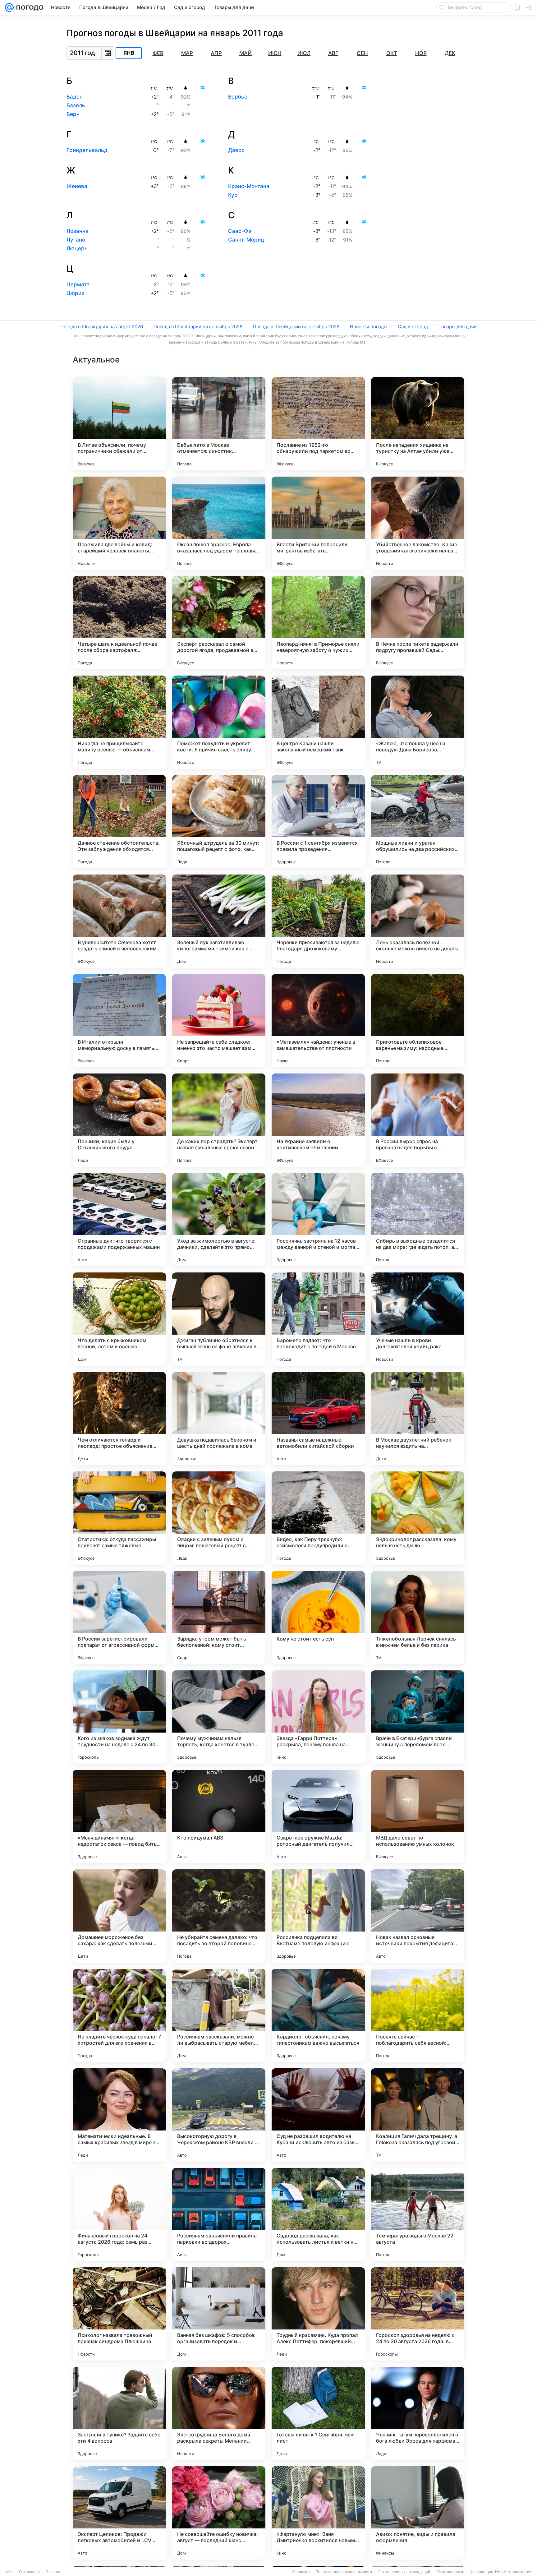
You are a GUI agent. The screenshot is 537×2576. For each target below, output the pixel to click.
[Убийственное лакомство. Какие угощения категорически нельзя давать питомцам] (418, 523)
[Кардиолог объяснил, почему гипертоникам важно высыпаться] (318, 2015)
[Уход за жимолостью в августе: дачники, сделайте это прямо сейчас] (219, 1220)
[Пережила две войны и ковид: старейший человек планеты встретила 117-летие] (119, 523)
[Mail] (9, 7)
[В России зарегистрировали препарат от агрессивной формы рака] (119, 1618)
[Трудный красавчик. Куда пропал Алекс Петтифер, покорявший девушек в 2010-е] (318, 2314)
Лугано (76, 240)
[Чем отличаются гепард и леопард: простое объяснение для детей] (119, 1419)
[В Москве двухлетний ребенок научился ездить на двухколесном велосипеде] (418, 1419)
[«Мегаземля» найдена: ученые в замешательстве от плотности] (318, 1021)
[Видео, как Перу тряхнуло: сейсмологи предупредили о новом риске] (318, 1518)
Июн (275, 53)
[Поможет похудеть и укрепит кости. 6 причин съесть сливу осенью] (219, 722)
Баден (75, 97)
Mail (10, 2572)
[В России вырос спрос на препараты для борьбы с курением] (418, 1120)
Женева (77, 186)
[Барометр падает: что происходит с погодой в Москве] (318, 1319)
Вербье (238, 97)
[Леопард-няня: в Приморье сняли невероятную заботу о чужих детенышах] (318, 623)
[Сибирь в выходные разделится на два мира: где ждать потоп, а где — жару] (418, 1220)
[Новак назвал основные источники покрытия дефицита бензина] (418, 1916)
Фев (158, 53)
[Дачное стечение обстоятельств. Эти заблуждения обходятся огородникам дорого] (119, 822)
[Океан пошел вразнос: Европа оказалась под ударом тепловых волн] (219, 523)
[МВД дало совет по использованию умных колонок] (418, 1817)
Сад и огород (413, 327)
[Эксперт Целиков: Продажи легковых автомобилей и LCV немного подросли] (119, 2513)
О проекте (301, 2572)
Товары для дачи (458, 327)
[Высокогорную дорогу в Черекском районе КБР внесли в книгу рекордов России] (219, 2115)
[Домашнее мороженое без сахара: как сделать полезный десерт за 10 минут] (119, 1916)
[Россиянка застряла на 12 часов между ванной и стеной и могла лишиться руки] (318, 1220)
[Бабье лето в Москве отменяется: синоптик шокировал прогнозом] (219, 424)
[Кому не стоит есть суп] (318, 1618)
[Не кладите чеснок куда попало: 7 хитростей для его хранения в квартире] (119, 2015)
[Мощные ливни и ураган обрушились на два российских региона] (418, 822)
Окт (392, 53)
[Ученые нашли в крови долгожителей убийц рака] (418, 1319)
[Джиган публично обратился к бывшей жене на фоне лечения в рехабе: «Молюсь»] (219, 1319)
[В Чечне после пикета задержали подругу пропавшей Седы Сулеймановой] (418, 623)
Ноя (421, 53)
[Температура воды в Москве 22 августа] (418, 2214)
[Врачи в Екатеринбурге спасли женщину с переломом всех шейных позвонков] (418, 1717)
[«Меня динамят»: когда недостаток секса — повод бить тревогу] (119, 1817)
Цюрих (75, 293)
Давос (236, 150)
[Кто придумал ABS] (219, 1817)
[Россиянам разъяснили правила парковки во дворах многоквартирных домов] (219, 2214)
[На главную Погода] (29, 7)
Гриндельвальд (87, 150)
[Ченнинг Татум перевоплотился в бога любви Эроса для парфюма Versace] (418, 2413)
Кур (233, 195)
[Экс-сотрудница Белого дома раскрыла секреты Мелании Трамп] (219, 2413)
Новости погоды (369, 327)
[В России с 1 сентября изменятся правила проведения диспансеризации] (318, 822)
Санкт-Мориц (246, 240)
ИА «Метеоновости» (513, 2572)
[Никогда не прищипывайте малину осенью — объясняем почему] (119, 722)
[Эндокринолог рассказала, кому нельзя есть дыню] (418, 1518)
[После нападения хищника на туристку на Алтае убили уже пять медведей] (418, 424)
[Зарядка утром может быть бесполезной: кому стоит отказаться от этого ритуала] (219, 1618)
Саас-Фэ (240, 231)
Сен (362, 53)
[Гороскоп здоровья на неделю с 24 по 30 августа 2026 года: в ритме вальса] (418, 2314)
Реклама (53, 2572)
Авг (333, 53)
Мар (187, 53)
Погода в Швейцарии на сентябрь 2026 (198, 327)
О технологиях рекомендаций (404, 2572)
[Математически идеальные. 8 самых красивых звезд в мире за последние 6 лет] (119, 2115)
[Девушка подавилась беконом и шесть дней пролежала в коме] (219, 1419)
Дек (450, 53)
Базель (76, 105)
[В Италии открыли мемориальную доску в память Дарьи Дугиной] (119, 1021)
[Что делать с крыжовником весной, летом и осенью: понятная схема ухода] (119, 1319)
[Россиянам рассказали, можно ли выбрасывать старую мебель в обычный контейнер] (219, 2015)
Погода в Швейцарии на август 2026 (102, 327)
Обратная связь (450, 2572)
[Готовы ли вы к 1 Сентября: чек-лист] (318, 2413)
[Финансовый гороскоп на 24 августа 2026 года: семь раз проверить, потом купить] (119, 2214)
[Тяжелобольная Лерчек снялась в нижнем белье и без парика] (418, 1618)
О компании (29, 2572)
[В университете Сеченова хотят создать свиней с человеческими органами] (119, 921)
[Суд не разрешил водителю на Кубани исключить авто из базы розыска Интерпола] (318, 2115)
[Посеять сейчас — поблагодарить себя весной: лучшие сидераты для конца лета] (418, 2015)
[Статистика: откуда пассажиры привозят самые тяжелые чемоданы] (119, 1518)
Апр (216, 53)
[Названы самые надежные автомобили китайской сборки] (318, 1419)
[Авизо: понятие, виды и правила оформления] (418, 2513)
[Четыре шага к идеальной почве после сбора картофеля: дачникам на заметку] (119, 623)
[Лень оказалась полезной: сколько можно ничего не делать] (418, 921)
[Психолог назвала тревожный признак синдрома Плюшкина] (119, 2314)
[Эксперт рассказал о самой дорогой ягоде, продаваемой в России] (219, 623)
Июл (304, 53)
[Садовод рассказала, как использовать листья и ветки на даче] (318, 2214)
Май (246, 53)
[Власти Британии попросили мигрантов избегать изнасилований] (318, 523)
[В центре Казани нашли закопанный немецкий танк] (318, 722)
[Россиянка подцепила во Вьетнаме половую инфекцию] (318, 1916)
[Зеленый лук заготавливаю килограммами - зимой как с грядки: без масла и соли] (219, 921)
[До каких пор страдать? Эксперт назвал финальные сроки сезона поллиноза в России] (219, 1120)
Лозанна (78, 231)
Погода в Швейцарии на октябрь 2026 (296, 327)
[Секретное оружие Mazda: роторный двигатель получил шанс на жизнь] (318, 1817)
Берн (73, 114)
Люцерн (77, 248)
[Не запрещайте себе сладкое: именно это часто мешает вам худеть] (219, 1021)
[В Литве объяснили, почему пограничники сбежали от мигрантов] (119, 424)
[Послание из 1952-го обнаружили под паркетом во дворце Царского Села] (318, 424)
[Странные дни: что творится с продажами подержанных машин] (119, 1220)
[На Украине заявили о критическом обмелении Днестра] (318, 1120)
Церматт (78, 284)
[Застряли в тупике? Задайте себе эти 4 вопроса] (119, 2413)
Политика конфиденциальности (344, 2572)
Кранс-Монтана (249, 186)
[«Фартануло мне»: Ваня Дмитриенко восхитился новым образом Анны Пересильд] (318, 2513)
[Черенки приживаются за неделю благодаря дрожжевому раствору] (318, 921)
